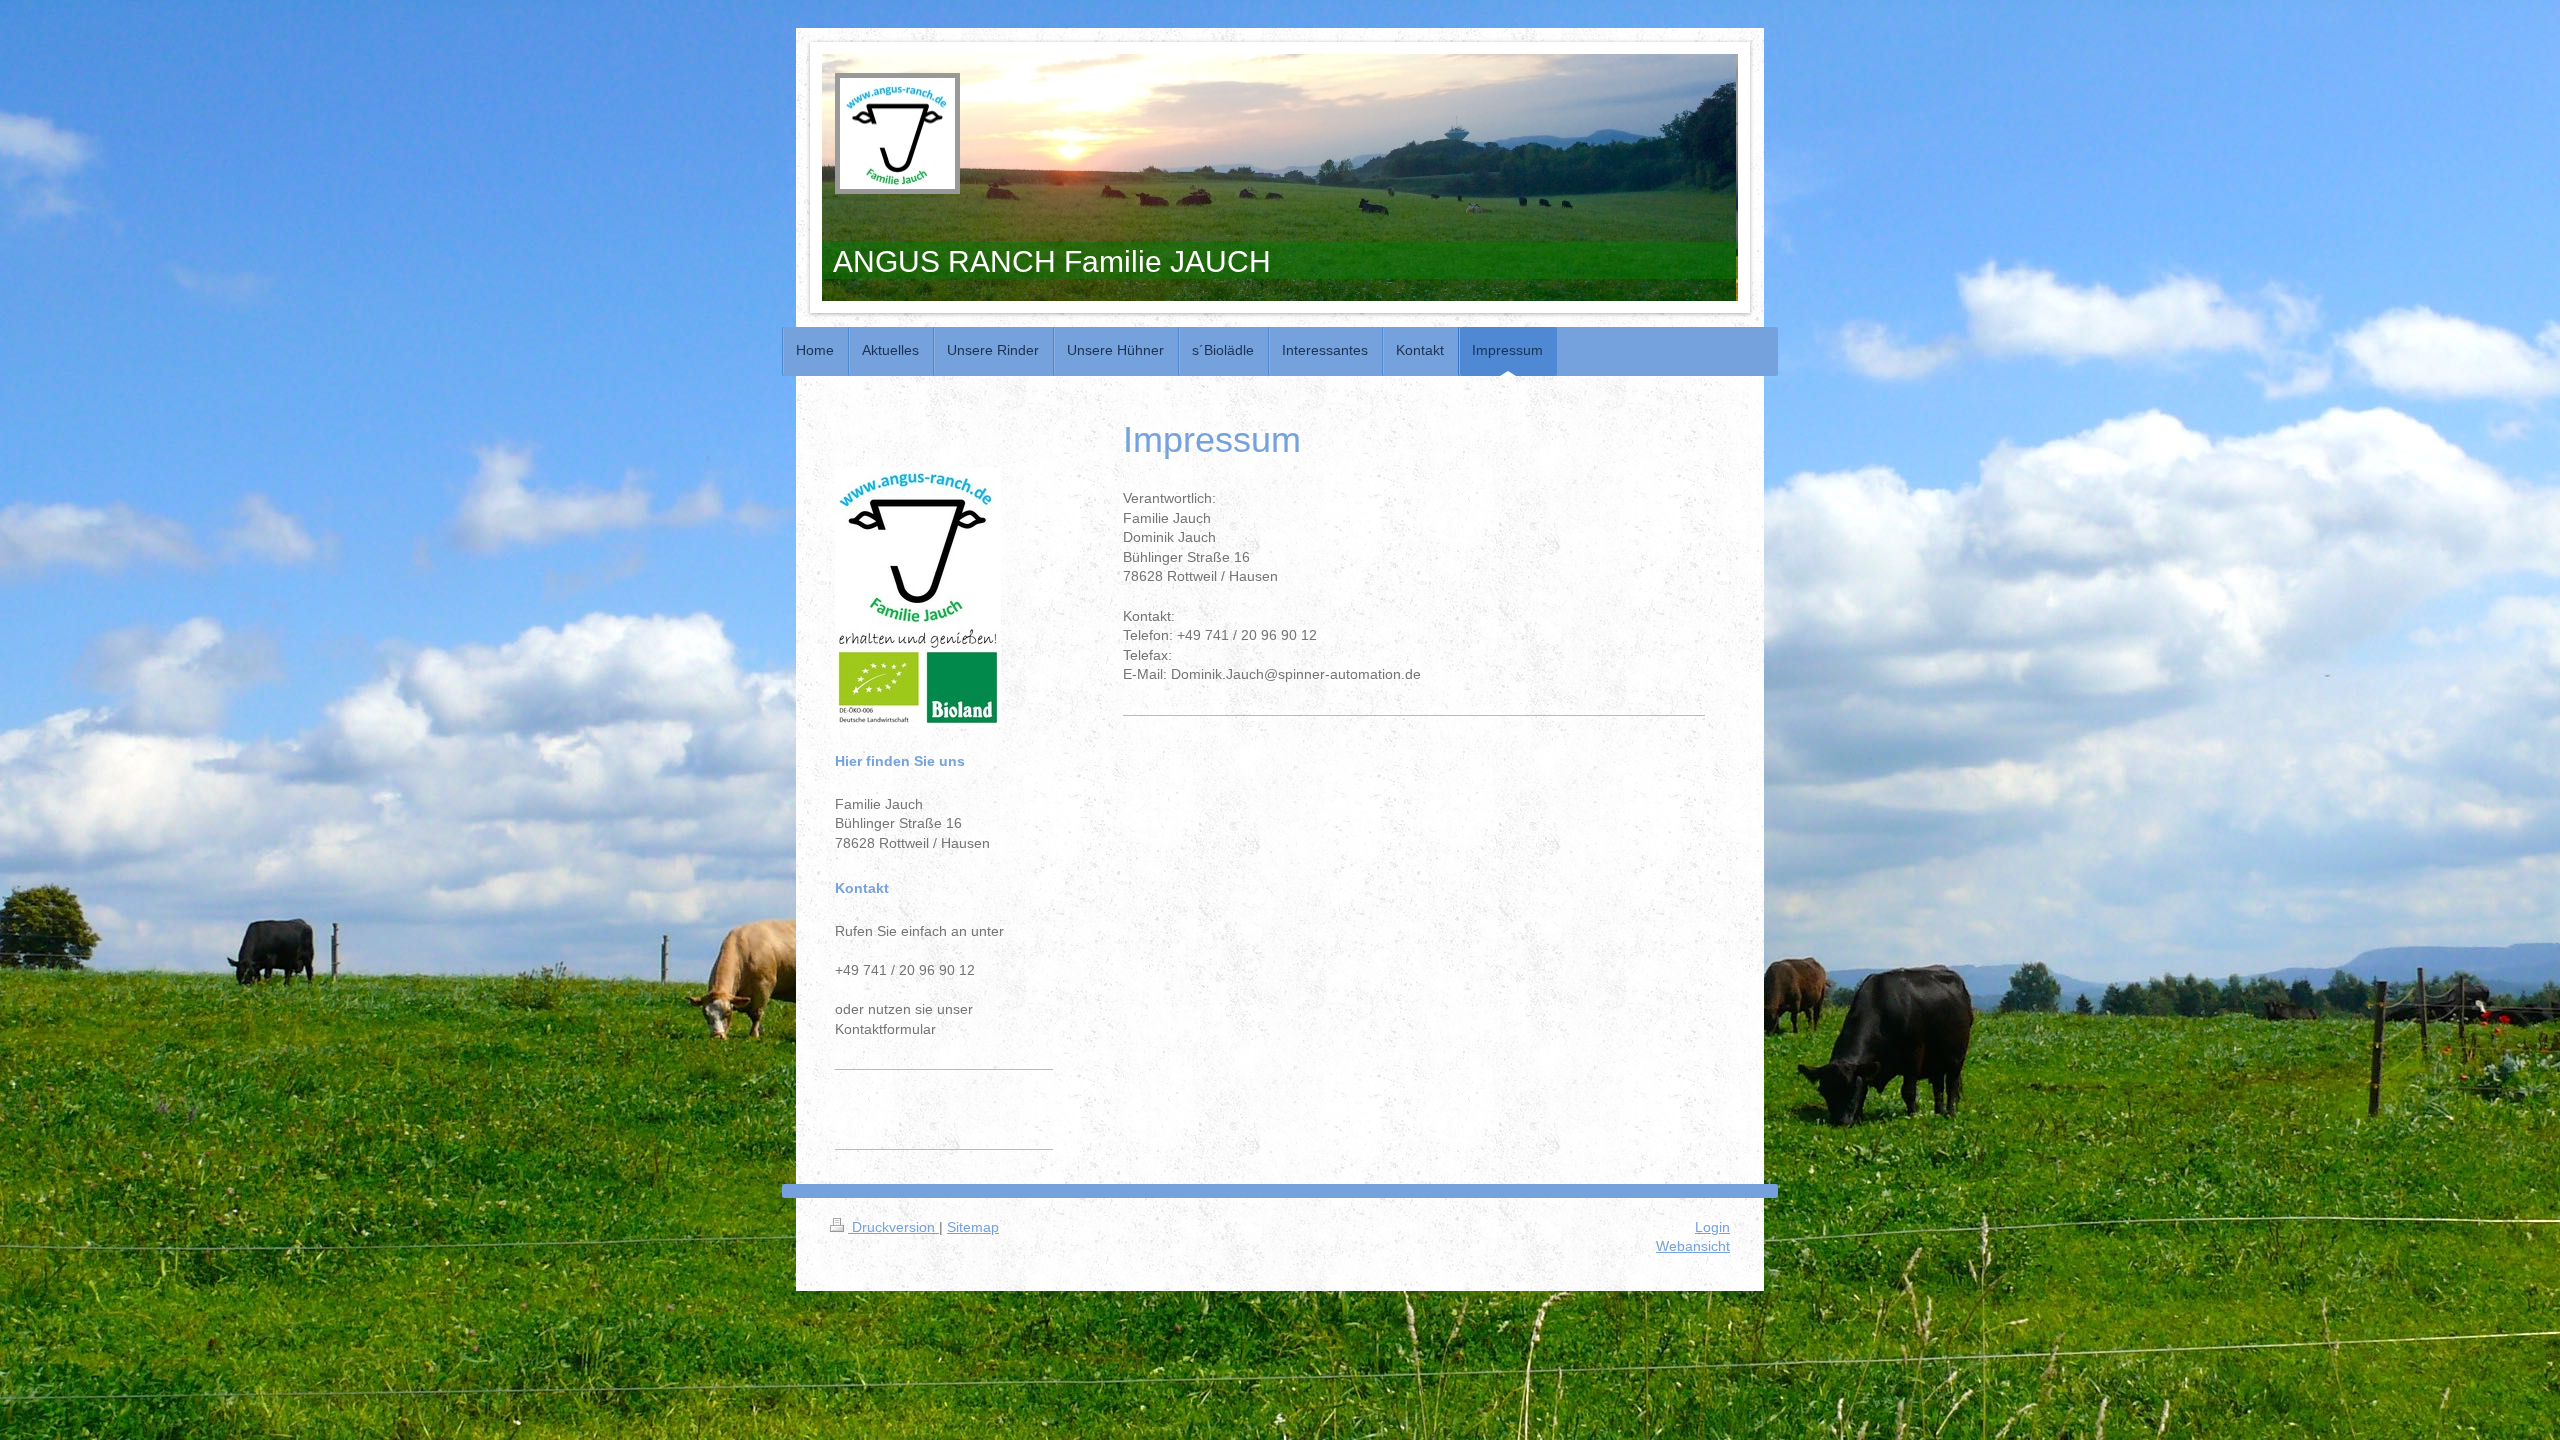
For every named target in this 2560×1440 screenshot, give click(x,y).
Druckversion (893, 1227)
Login (1712, 1227)
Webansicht (1693, 1246)
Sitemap (973, 1227)
